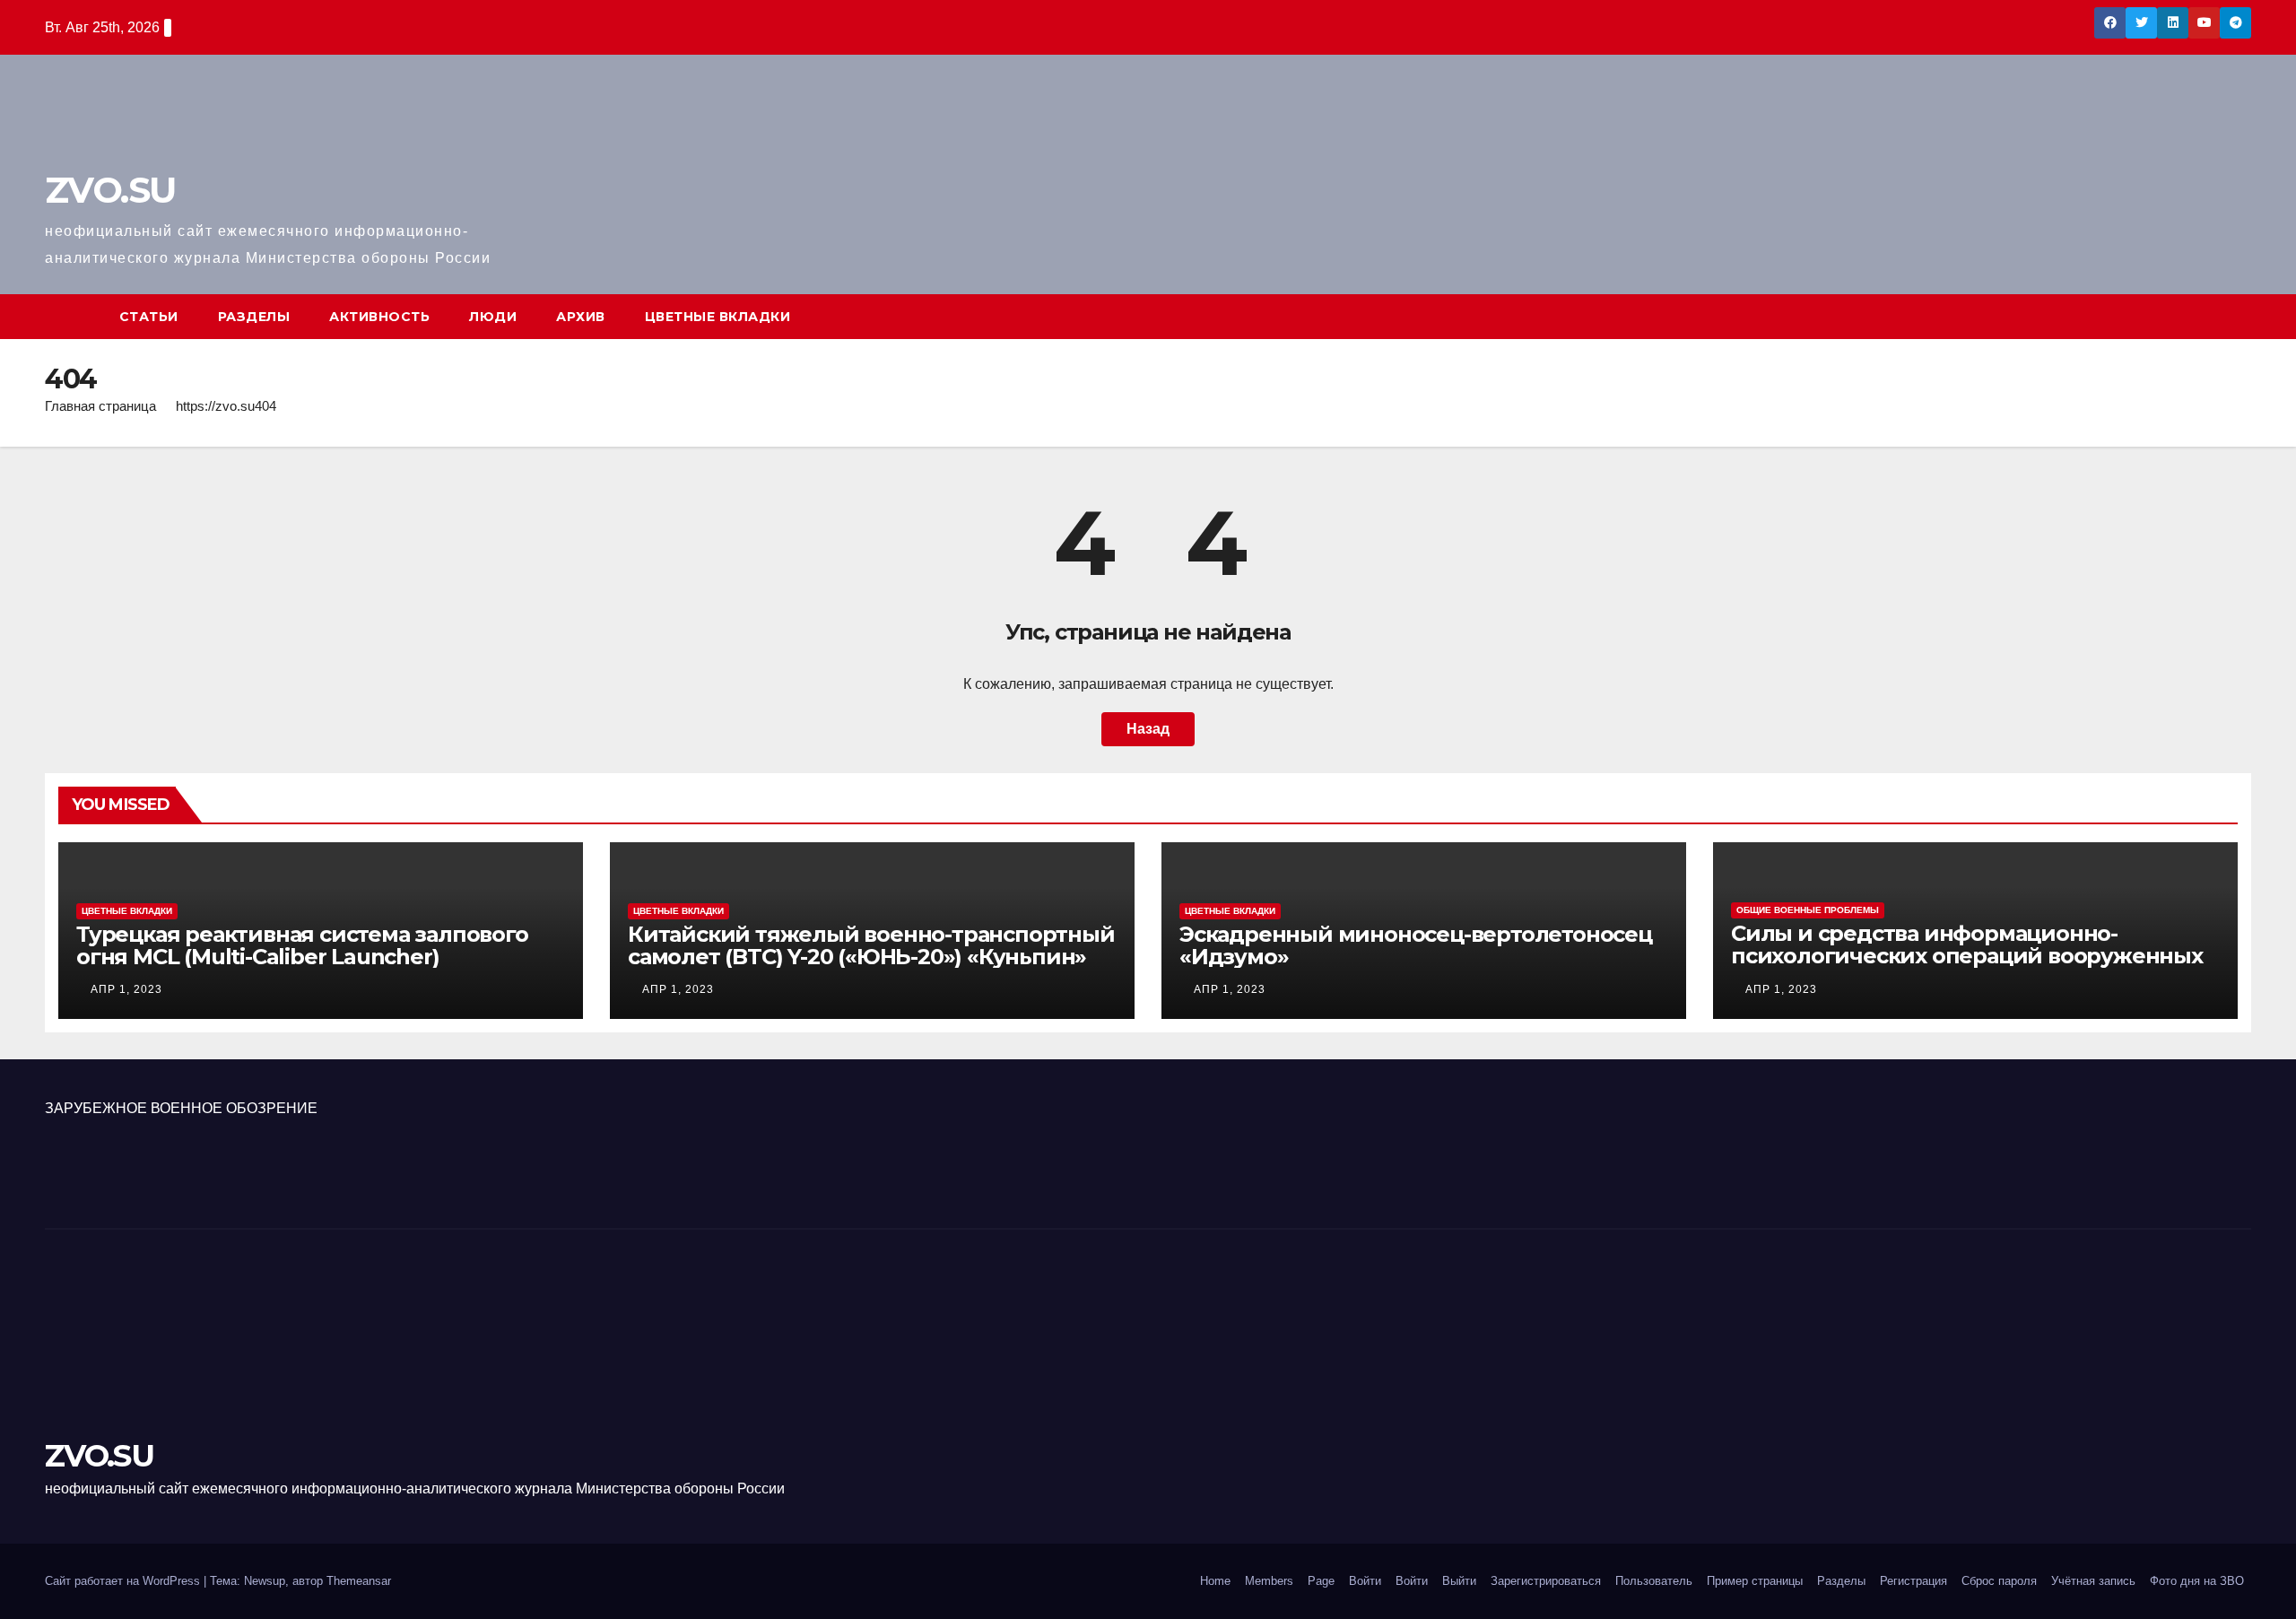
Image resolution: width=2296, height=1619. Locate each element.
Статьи (149, 317)
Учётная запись (2093, 1581)
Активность (379, 317)
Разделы (254, 317)
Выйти (1459, 1581)
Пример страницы (1755, 1581)
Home (1215, 1581)
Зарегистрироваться (1546, 1581)
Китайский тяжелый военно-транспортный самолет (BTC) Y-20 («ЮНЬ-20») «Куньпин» (871, 945)
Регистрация (1913, 1581)
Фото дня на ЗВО (2197, 1581)
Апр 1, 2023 (126, 989)
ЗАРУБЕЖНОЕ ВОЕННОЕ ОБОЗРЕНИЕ (181, 1108)
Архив (581, 317)
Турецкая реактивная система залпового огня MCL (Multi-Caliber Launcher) (302, 945)
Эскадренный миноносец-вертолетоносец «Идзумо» (1416, 945)
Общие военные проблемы (1808, 910)
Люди (493, 317)
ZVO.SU (110, 190)
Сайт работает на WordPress (124, 1581)
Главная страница (100, 406)
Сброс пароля (1999, 1581)
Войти (1365, 1581)
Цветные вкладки (718, 317)
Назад (1148, 729)
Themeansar (359, 1581)
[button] (2239, 316)
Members (1269, 1581)
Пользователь (1654, 1581)
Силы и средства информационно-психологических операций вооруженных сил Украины (1967, 956)
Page (1321, 1581)
